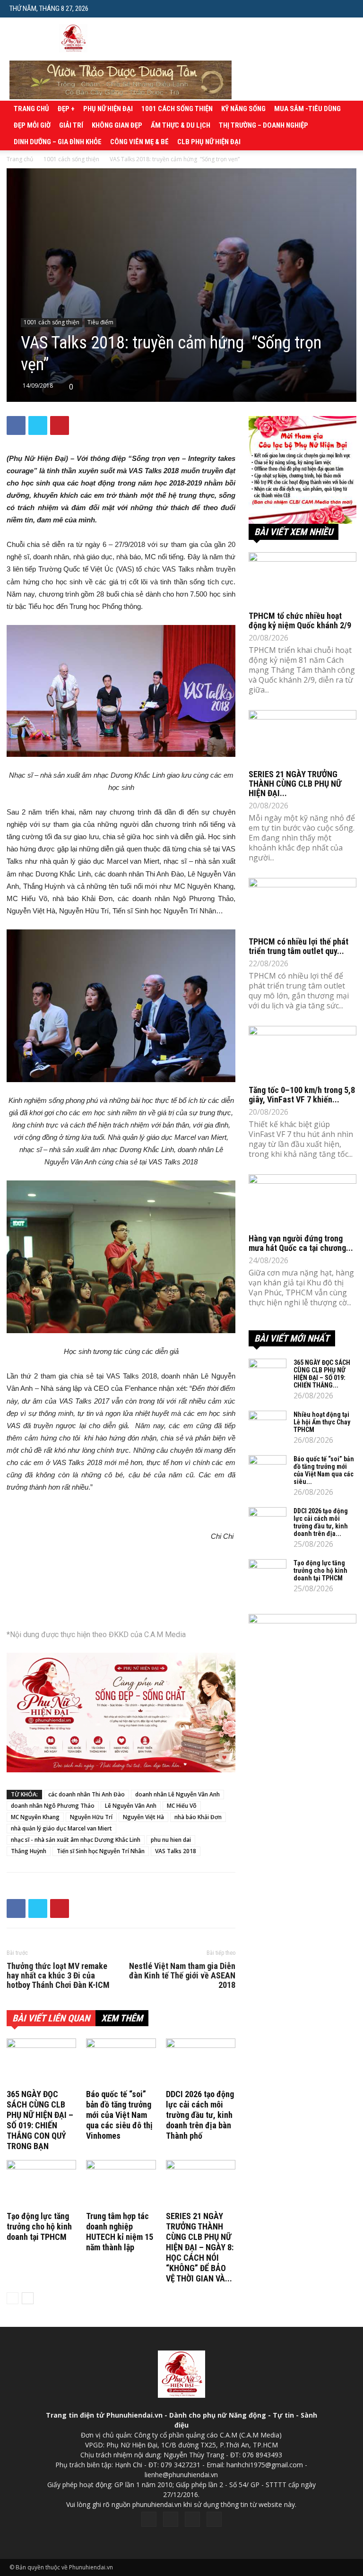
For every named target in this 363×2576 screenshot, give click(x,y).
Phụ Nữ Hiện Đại (108, 109)
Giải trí (71, 125)
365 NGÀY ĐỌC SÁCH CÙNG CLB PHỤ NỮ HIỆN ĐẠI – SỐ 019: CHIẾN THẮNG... (322, 1374)
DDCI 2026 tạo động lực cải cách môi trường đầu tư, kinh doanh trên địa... (321, 1522)
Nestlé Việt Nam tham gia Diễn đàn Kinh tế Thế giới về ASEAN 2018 (182, 1976)
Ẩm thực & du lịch (181, 125)
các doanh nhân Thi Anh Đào (86, 1794)
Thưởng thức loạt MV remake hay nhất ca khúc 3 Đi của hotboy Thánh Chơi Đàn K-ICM (58, 1976)
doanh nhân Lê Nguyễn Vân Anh (177, 1794)
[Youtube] (214, 2519)
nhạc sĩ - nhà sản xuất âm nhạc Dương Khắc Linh (76, 1840)
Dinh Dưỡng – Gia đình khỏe (58, 142)
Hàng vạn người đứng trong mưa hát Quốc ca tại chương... (301, 1243)
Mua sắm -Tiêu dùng (307, 109)
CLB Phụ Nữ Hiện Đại (209, 142)
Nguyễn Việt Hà (143, 1817)
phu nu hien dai (171, 1840)
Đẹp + (66, 109)
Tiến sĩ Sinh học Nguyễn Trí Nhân (101, 1851)
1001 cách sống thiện (177, 109)
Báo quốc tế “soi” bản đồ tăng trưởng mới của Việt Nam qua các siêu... (324, 1470)
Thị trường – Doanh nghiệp (264, 125)
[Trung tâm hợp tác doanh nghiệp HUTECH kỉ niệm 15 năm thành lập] (121, 2184)
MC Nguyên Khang (35, 1817)
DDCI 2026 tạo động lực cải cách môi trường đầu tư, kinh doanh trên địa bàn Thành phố (200, 2115)
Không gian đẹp (117, 125)
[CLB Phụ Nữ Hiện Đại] (302, 470)
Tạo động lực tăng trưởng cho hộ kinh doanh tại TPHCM (39, 2226)
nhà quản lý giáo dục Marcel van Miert (61, 1828)
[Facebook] (149, 2519)
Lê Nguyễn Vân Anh (131, 1806)
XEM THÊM (122, 2018)
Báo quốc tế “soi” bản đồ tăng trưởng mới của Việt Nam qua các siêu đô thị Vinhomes (119, 2115)
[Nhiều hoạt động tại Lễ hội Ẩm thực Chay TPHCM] (268, 1424)
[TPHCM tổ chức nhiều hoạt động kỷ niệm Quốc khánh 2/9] (302, 579)
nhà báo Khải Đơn (198, 1817)
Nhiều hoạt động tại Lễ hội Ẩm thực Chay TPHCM (322, 1422)
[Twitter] (171, 2519)
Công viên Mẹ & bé (139, 142)
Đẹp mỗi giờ (32, 125)
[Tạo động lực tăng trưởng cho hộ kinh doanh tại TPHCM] (41, 2184)
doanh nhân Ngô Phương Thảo (53, 1806)
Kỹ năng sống (243, 109)
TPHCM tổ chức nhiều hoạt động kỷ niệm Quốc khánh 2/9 (300, 620)
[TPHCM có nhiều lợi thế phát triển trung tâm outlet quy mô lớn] (302, 905)
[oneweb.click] (121, 1713)
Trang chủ (31, 109)
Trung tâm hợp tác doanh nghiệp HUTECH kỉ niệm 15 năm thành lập (120, 2232)
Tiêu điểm (100, 322)
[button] (346, 8)
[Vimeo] (192, 2519)
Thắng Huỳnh (29, 1851)
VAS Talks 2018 (176, 1851)
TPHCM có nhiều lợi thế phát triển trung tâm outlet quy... (298, 946)
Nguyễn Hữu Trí (91, 1817)
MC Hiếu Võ (182, 1806)
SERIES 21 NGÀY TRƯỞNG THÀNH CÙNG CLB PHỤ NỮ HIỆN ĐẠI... (295, 784)
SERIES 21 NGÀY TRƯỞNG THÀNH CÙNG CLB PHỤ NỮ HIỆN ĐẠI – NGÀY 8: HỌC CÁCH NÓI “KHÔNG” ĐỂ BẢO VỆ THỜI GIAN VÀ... (200, 2247)
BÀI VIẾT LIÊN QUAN (51, 2018)
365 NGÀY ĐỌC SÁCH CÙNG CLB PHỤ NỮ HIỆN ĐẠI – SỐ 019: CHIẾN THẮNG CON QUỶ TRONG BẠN (40, 2120)
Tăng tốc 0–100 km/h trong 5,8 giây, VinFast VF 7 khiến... (302, 1095)
